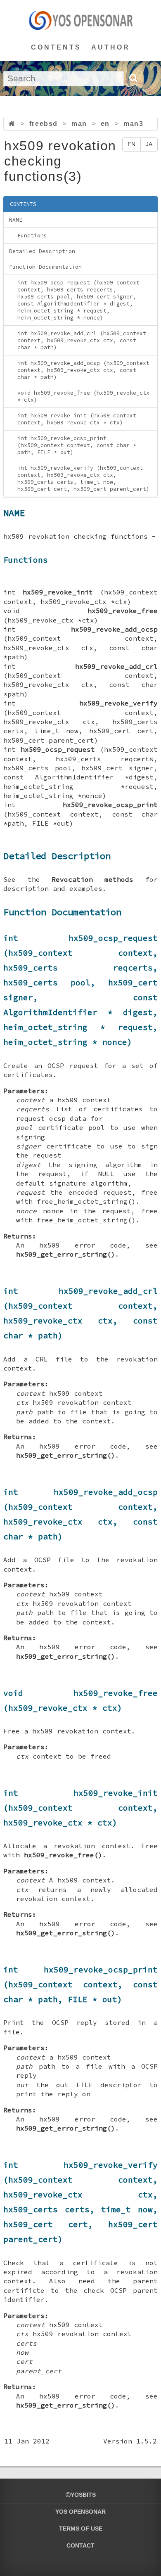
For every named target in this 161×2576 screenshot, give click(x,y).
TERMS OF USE (81, 2529)
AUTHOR (111, 47)
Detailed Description (42, 251)
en (105, 124)
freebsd (44, 124)
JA (149, 144)
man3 (133, 124)
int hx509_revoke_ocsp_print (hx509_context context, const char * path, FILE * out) (77, 445)
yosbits (83, 2495)
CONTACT (80, 2545)
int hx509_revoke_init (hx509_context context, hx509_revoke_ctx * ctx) (77, 419)
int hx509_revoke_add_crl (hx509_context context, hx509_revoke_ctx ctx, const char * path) (82, 340)
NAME (16, 220)
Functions (32, 236)
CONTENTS (56, 47)
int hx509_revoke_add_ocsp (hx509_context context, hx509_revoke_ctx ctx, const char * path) (83, 370)
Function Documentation (45, 267)
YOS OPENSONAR (80, 2512)
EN (131, 144)
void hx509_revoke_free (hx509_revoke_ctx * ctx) (83, 396)
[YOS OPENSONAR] (81, 20)
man (79, 124)
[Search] (133, 78)
